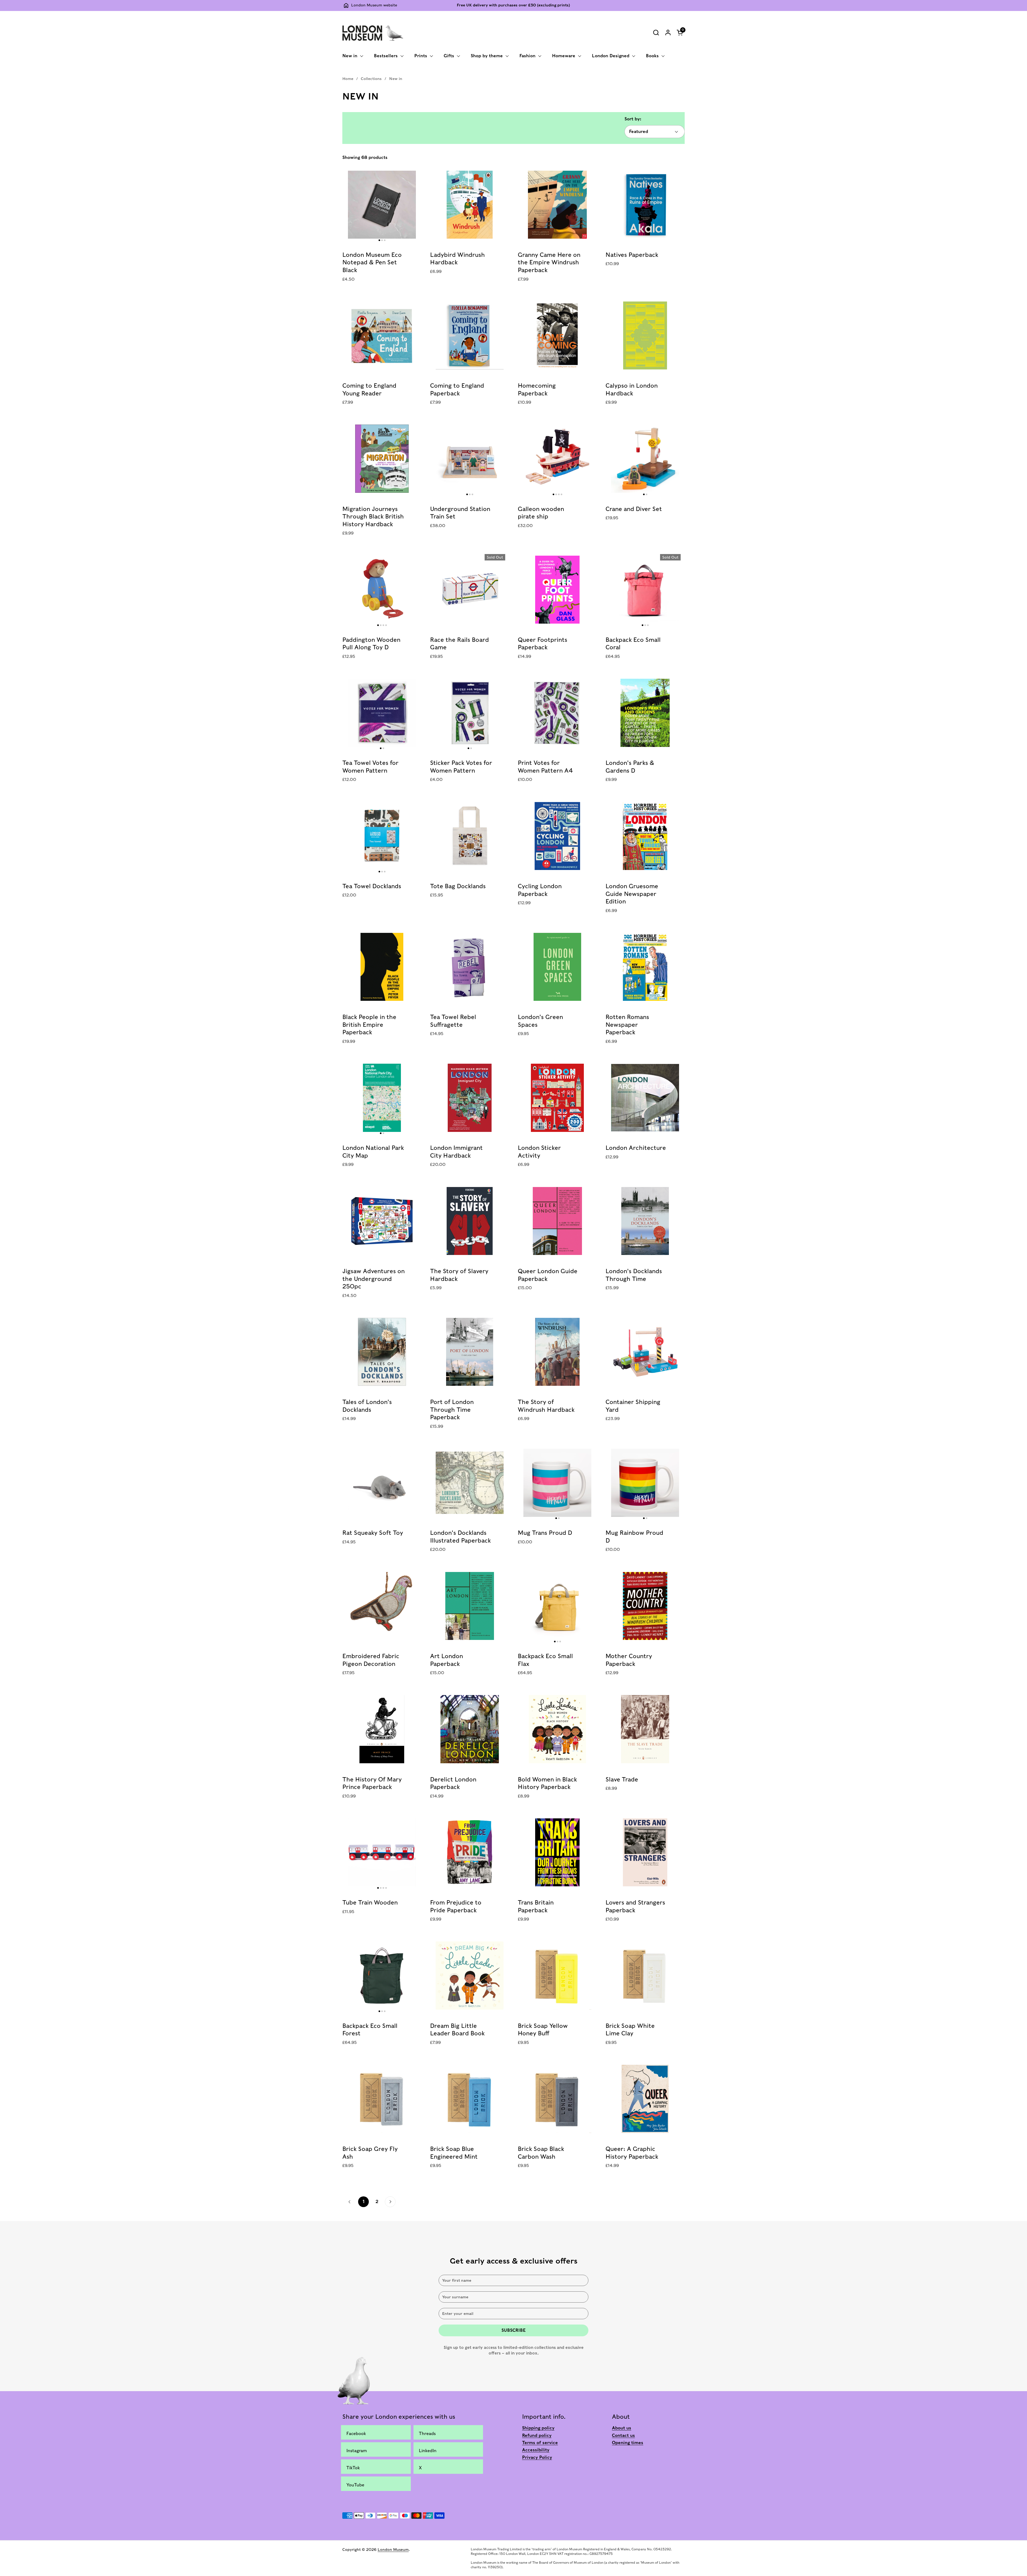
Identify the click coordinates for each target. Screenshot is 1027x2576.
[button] (656, 33)
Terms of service (540, 2443)
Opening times (628, 2443)
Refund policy (537, 2435)
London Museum (393, 2550)
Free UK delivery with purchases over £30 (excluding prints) (513, 5)
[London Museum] (373, 32)
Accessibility (536, 2450)
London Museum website (374, 5)
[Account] (668, 33)
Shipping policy (538, 2428)
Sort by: (633, 119)
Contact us (623, 2435)
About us (622, 2428)
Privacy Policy (537, 2457)
